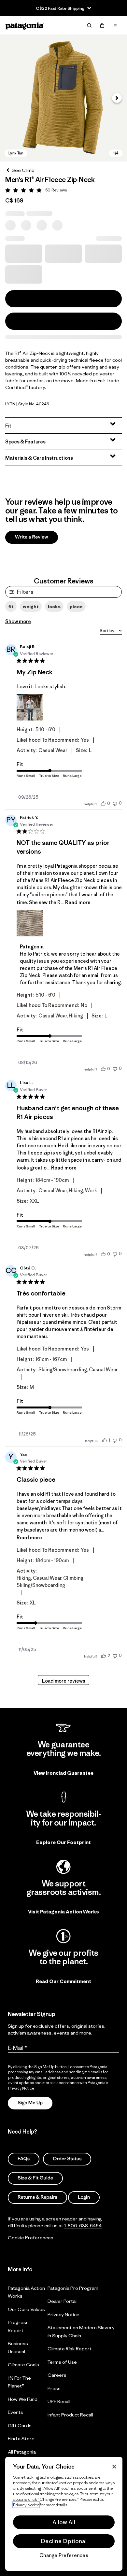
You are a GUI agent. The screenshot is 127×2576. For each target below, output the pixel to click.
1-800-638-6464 (83, 2226)
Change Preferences (64, 2555)
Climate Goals (23, 2365)
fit (11, 607)
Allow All (64, 2522)
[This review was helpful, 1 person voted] (105, 1440)
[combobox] (111, 631)
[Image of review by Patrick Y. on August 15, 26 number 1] (30, 923)
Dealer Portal (62, 2301)
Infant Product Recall (70, 2415)
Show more (18, 621)
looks (54, 607)
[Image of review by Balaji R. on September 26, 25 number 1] (30, 707)
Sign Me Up (30, 2103)
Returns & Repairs (37, 2197)
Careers (57, 2375)
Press (54, 2388)
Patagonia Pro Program (73, 2288)
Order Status (67, 2159)
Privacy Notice (63, 2314)
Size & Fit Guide (35, 2178)
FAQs (24, 2159)
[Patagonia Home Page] (25, 26)
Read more (78, 902)
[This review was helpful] (104, 1656)
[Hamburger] (115, 25)
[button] (63, 98)
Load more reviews (64, 1681)
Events (15, 2412)
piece (76, 607)
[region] (64, 2514)
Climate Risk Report (70, 2349)
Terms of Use (62, 2362)
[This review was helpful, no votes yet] (103, 803)
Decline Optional (64, 2541)
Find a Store (21, 2438)
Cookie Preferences (31, 2238)
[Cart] (102, 25)
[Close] (114, 2467)
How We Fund (23, 2399)
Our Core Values (26, 2309)
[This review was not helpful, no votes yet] (115, 803)
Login (84, 2197)
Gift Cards (20, 2425)
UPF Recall (59, 2401)
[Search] (89, 25)
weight (31, 607)
